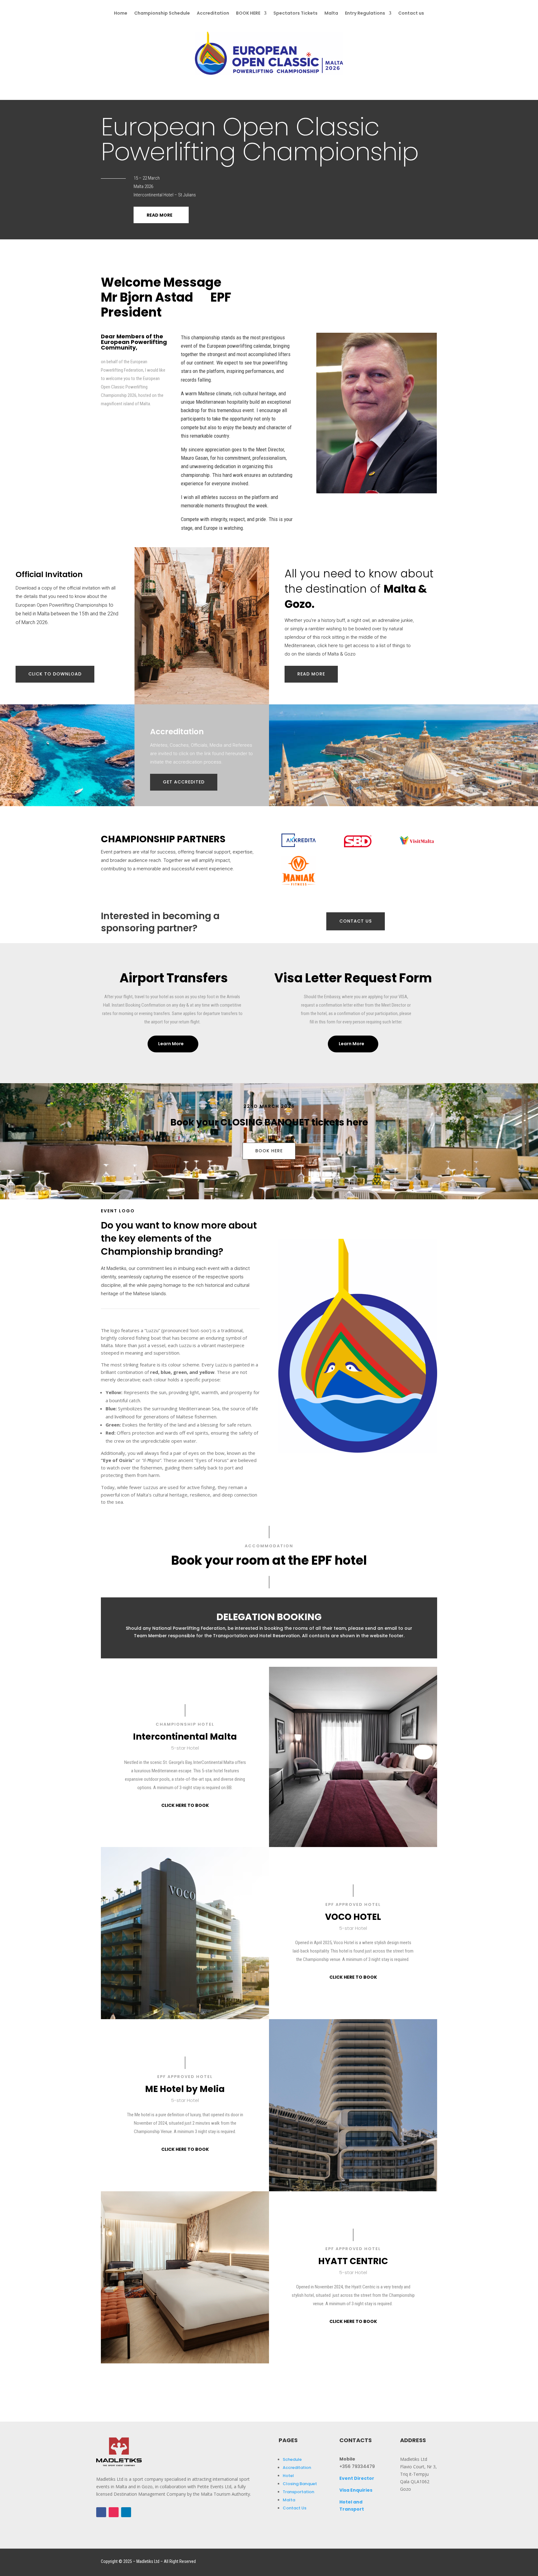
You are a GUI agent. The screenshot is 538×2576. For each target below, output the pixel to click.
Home (121, 14)
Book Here (269, 1151)
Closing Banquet (300, 2484)
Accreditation (213, 14)
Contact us (411, 14)
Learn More (171, 1044)
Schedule (292, 2459)
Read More (160, 215)
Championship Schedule (162, 14)
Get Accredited (184, 782)
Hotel (288, 2476)
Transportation (298, 2492)
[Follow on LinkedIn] (126, 2512)
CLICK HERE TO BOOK (185, 1805)
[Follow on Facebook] (101, 2512)
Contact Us (295, 2508)
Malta (331, 14)
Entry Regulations (365, 14)
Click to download (55, 674)
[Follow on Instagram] (114, 2512)
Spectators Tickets (295, 14)
